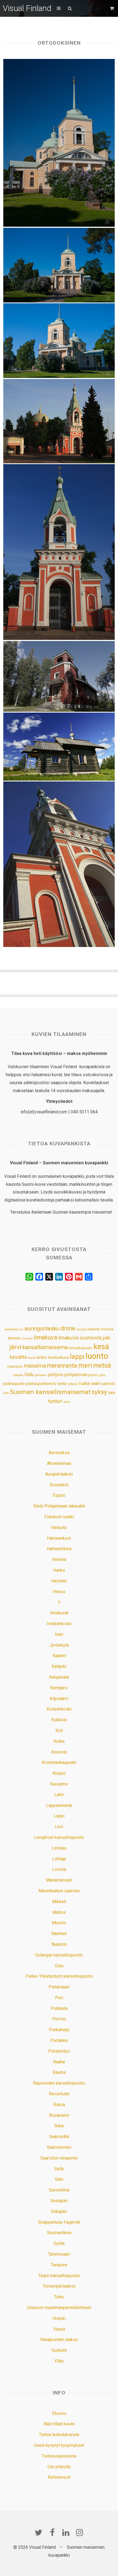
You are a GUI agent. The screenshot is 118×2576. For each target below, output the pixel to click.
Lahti (59, 1795)
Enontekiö (59, 1485)
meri (85, 1365)
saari (95, 1383)
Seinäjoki (59, 2201)
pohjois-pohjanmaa (68, 1375)
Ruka (59, 2126)
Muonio (59, 1923)
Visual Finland (27, 8)
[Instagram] (80, 2532)
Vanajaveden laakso (59, 2340)
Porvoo (59, 2019)
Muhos (59, 1912)
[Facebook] (52, 2532)
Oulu (29, 1374)
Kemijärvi (59, 1688)
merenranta (62, 1366)
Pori (59, 1998)
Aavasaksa (59, 1453)
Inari (59, 1634)
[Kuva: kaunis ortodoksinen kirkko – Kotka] (59, 143)
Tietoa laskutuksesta (59, 2435)
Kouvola (59, 1752)
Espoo (59, 1495)
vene (67, 1402)
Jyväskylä (59, 1645)
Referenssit (59, 2477)
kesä (101, 1347)
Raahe (59, 2062)
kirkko (42, 1358)
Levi (59, 1827)
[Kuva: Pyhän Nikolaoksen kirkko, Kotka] (59, 265)
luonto (97, 1356)
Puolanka (59, 2040)
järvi (15, 1347)
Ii (59, 1602)
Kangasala (59, 1677)
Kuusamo (59, 1784)
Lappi (59, 1816)
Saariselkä (59, 2137)
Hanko (59, 1570)
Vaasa (59, 2329)
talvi (112, 1393)
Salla (59, 2169)
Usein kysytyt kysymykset (59, 2445)
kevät (32, 1358)
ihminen (14, 1338)
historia (107, 1329)
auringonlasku (42, 1328)
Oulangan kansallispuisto (59, 1955)
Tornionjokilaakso (59, 2286)
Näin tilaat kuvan (59, 2424)
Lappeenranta (59, 1805)
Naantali (59, 1934)
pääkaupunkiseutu (41, 1384)
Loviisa (59, 1869)
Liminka (59, 1848)
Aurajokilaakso (59, 1474)
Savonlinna (59, 2190)
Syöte (59, 2243)
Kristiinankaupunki (59, 1762)
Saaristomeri (59, 2147)
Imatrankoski (59, 1624)
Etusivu (59, 2413)
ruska (84, 1383)
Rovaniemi (59, 2115)
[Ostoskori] (113, 8)
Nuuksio (59, 1944)
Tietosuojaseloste (59, 2456)
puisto (93, 1375)
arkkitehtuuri (14, 1329)
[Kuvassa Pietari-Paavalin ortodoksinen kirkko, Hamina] (59, 864)
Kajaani (59, 1656)
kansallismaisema (45, 1347)
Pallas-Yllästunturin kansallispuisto (59, 1976)
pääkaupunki (14, 1384)
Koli (59, 1731)
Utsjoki (59, 2318)
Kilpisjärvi (59, 1699)
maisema (35, 1366)
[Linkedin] (66, 2532)
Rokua (59, 2105)
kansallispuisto (81, 1348)
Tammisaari (59, 2254)
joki (106, 1338)
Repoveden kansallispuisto (59, 2083)
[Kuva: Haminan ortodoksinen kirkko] (59, 552)
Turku (59, 2297)
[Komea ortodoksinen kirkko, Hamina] (59, 421)
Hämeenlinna (59, 1549)
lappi (77, 1357)
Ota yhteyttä (59, 2467)
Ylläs (59, 2361)
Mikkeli (59, 1902)
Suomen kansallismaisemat (50, 1392)
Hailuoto (59, 1528)
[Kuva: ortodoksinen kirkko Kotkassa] (59, 341)
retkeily (73, 1384)
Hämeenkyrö (59, 1538)
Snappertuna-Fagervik (59, 2222)
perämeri (41, 1375)
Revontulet (59, 2094)
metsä (102, 1365)
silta (6, 1393)
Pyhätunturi (59, 2051)
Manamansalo (59, 1880)
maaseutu (15, 1366)
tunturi (55, 1401)
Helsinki (94, 1329)
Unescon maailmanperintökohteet (59, 2308)
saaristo (108, 1384)
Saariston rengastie (59, 2158)
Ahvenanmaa (59, 1463)
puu (102, 1375)
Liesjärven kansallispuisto (59, 1837)
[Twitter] (38, 2532)
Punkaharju (59, 2030)
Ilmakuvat (59, 1613)
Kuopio (59, 1773)
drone (68, 1328)
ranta (62, 1384)
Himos (59, 1592)
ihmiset (27, 1339)
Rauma (59, 2072)
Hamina (59, 1559)
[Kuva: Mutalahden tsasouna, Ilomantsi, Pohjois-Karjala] (59, 676)
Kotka (59, 1741)
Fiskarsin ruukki (59, 1517)
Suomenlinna (59, 2233)
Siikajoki (59, 2211)
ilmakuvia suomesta (80, 1338)
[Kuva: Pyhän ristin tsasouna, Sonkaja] (59, 746)
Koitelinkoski (59, 1709)
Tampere (59, 2265)
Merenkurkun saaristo (59, 1891)
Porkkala (59, 2008)
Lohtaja (59, 1859)
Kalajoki (59, 1666)
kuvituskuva (59, 1358)
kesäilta (18, 1357)
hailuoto (81, 1329)
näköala (18, 1375)
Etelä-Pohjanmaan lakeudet (59, 1506)
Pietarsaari (59, 1987)
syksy (99, 1392)
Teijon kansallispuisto (59, 2276)
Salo (59, 2179)
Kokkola (59, 1720)
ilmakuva (45, 1337)
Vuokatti (59, 2350)
